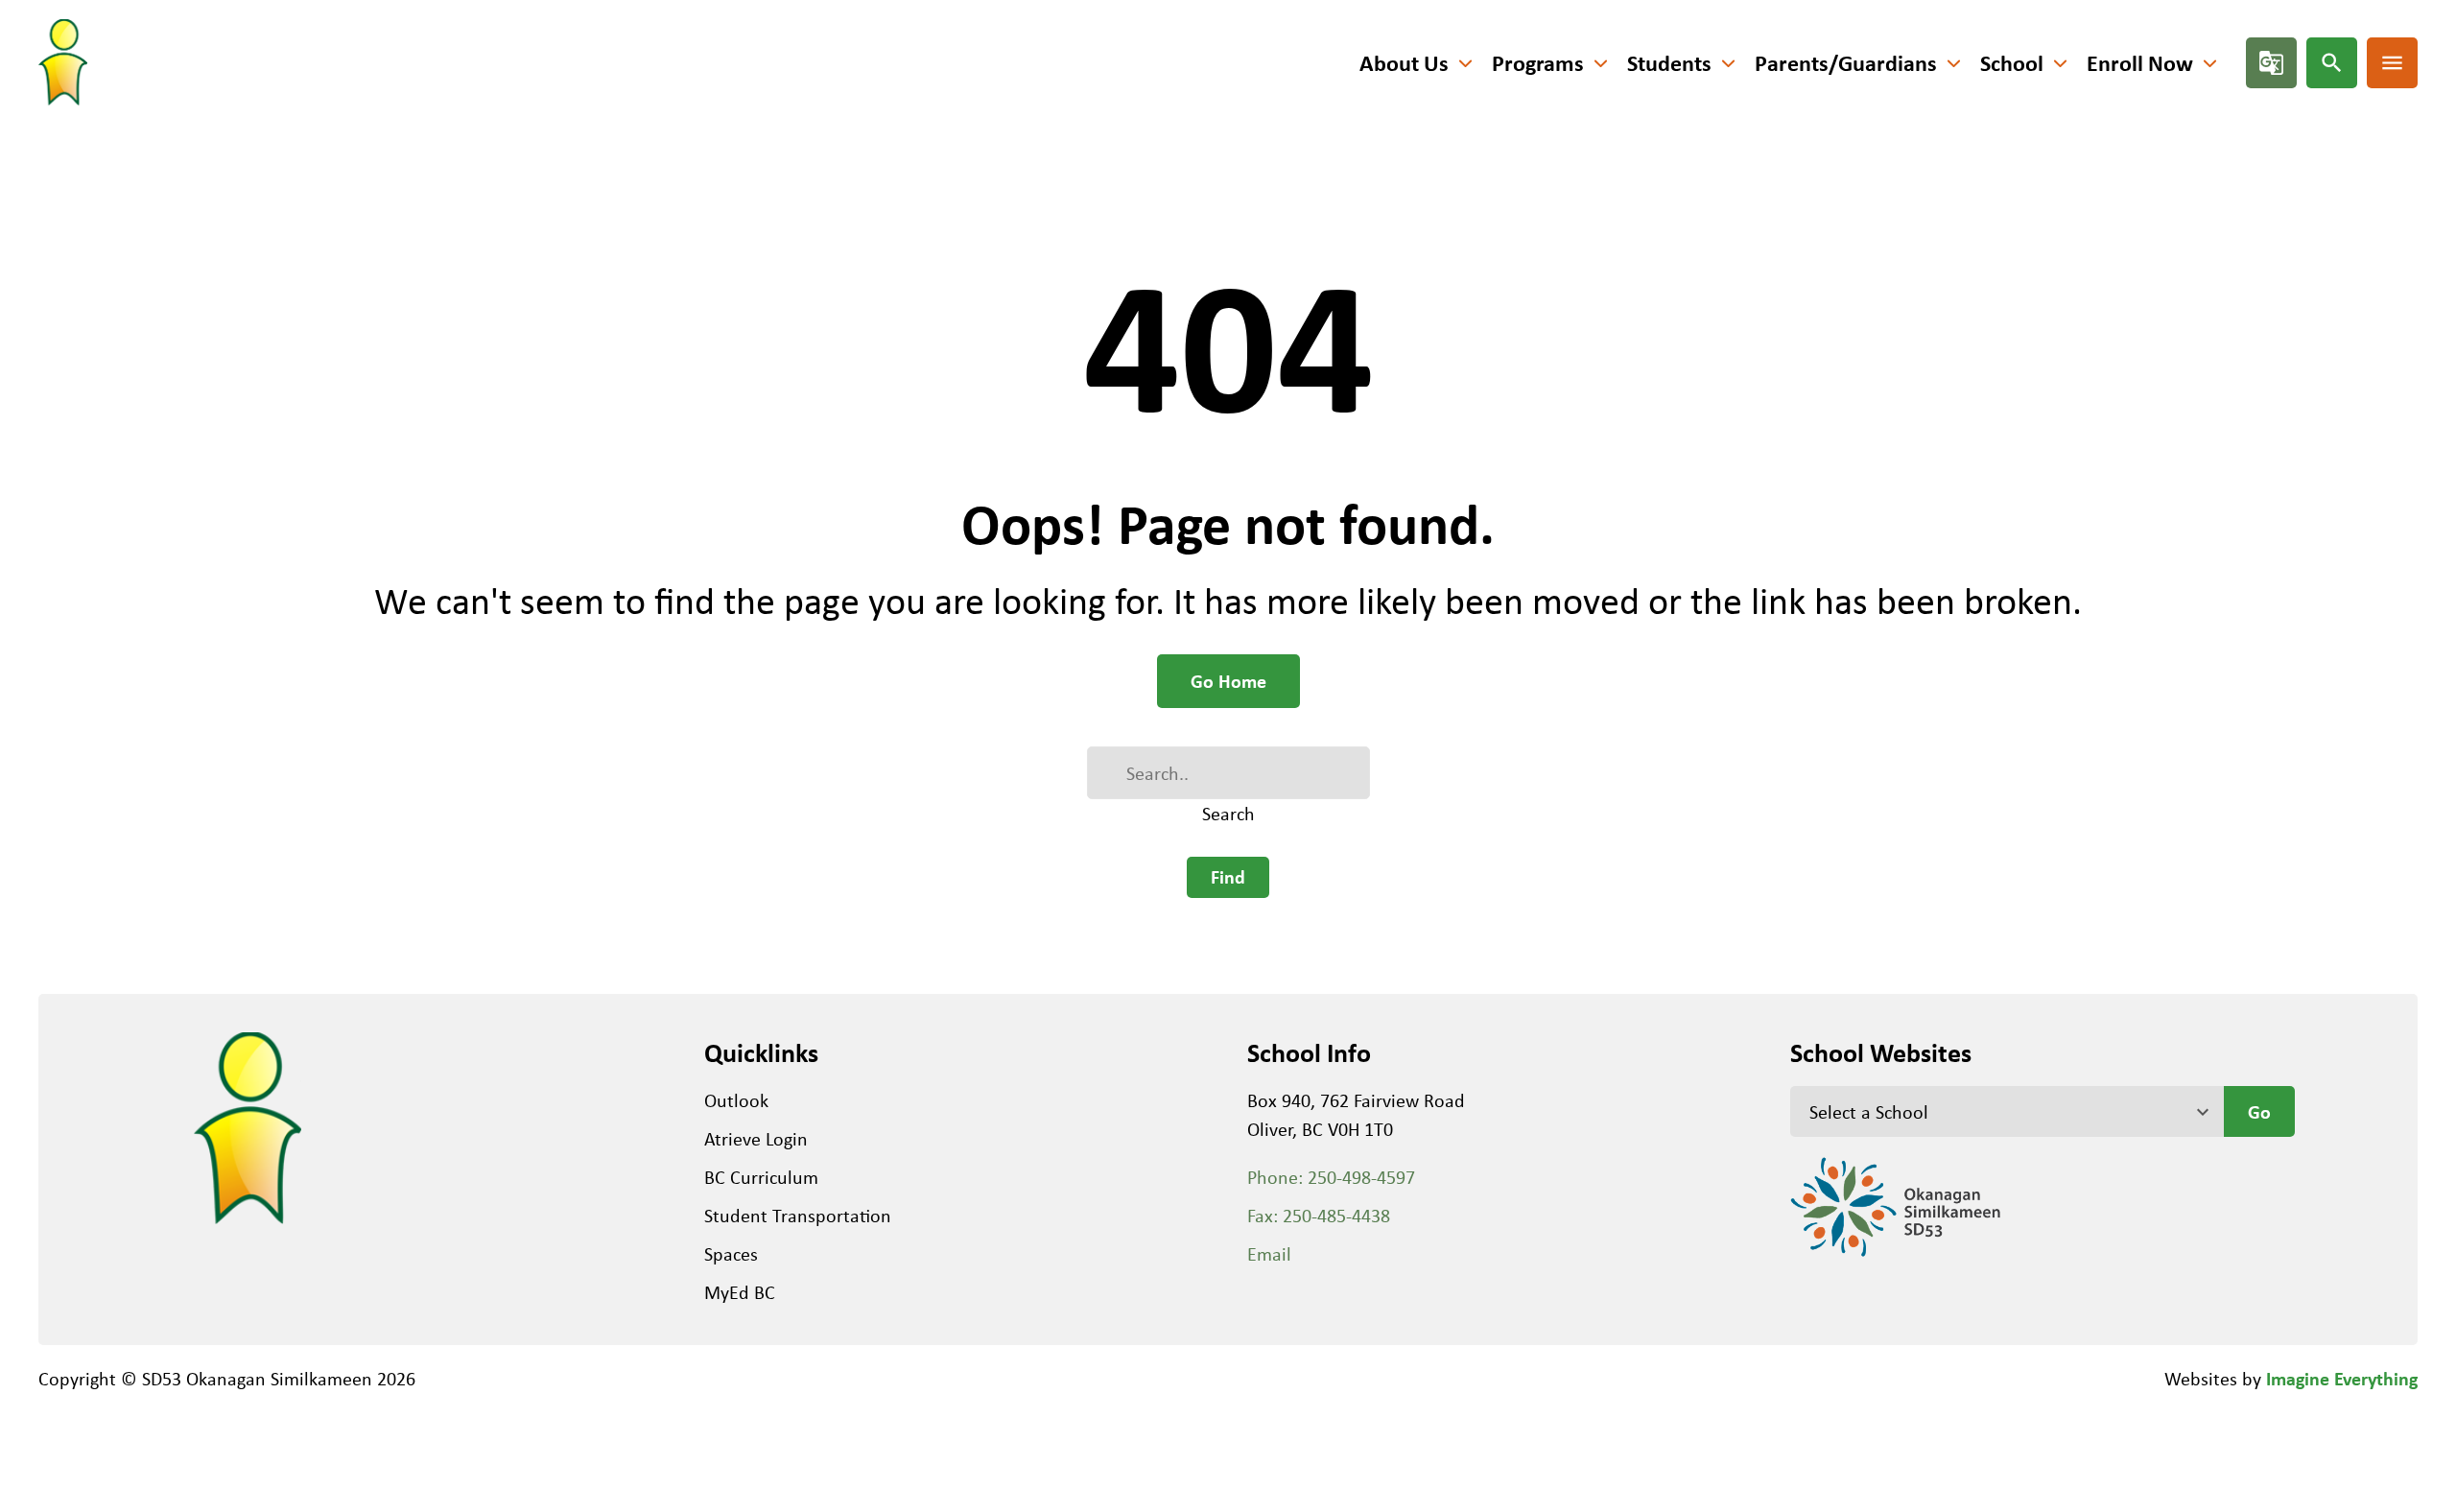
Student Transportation (798, 1215)
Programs (1538, 62)
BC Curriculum (761, 1177)
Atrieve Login (756, 1138)
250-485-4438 (1336, 1215)
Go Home (1228, 681)
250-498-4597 (1361, 1177)
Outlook (736, 1100)
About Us (1404, 62)
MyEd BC (740, 1292)
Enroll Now (2140, 62)
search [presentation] (2332, 63)
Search (1228, 813)
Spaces (731, 1253)
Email (1269, 1253)
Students (1669, 62)
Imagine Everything (2342, 1378)
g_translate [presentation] (2271, 63)
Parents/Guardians (1846, 62)
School (2012, 62)
